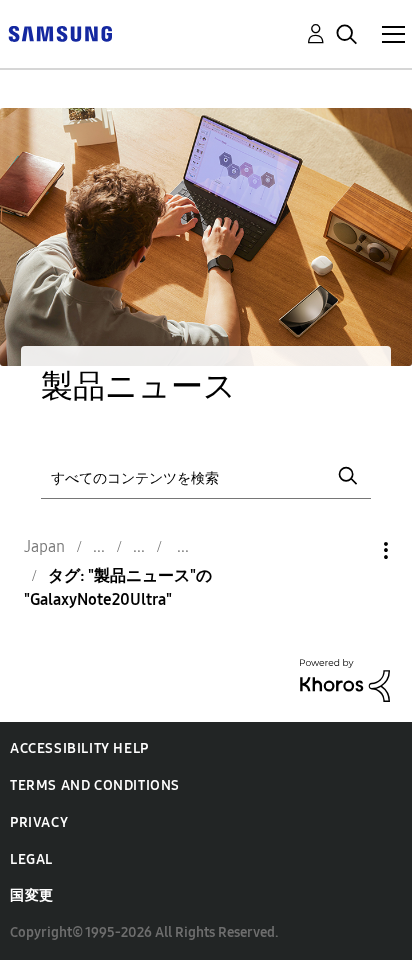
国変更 (32, 895)
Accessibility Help (79, 748)
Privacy (39, 822)
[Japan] (60, 32)
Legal (31, 859)
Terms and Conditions (95, 785)
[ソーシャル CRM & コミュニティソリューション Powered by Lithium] (345, 678)
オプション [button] (352, 550)
